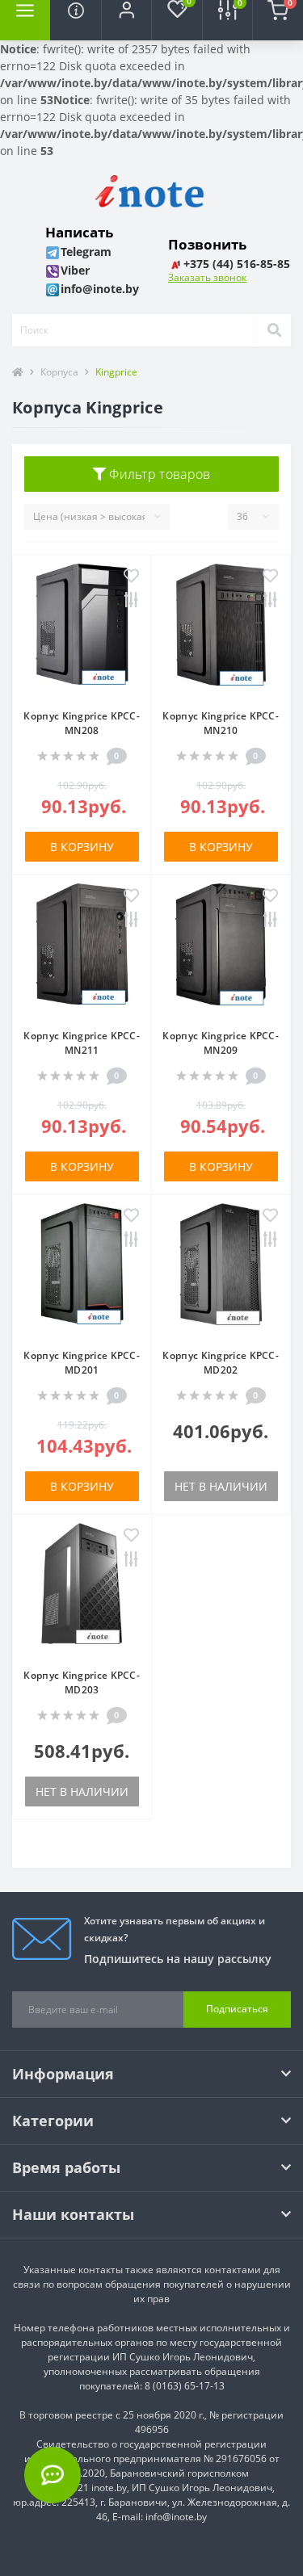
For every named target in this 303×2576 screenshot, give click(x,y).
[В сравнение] (131, 601)
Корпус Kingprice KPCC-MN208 (82, 723)
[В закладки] (131, 577)
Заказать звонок (207, 277)
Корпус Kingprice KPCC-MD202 (221, 1363)
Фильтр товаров (158, 474)
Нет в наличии (221, 1486)
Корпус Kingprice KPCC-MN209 (221, 1043)
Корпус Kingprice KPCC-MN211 (82, 1043)
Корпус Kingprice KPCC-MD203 (82, 1682)
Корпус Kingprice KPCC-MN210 (221, 723)
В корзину (82, 847)
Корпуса (59, 372)
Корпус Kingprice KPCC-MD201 (82, 1363)
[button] (126, 20)
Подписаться (237, 2009)
